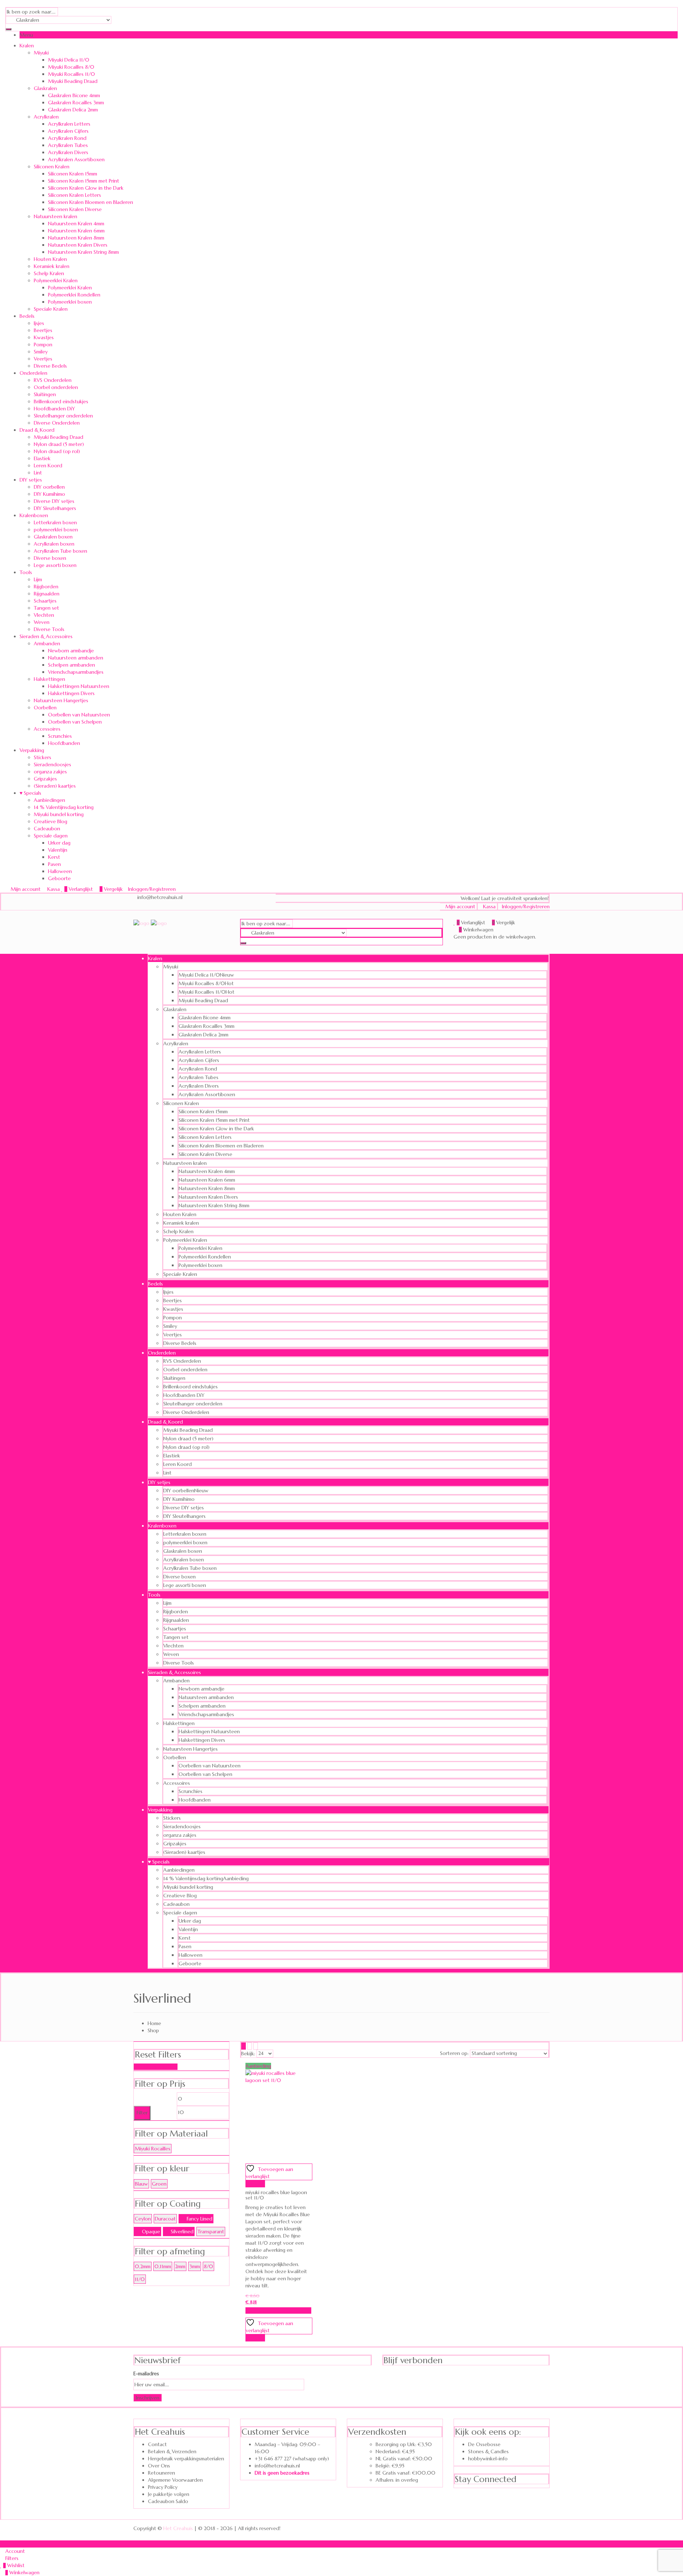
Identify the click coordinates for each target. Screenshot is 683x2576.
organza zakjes (50, 772)
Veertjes (43, 359)
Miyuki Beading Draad (73, 81)
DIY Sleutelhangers (55, 508)
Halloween (60, 871)
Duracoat (165, 2219)
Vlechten (44, 615)
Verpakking (32, 750)
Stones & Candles (488, 2451)
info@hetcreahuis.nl (277, 2466)
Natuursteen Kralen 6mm (76, 231)
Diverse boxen (50, 558)
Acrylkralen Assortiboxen (76, 159)
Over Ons (159, 2466)
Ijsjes (39, 323)
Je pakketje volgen (169, 2494)
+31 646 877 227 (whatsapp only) (292, 2459)
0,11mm (163, 2266)
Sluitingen (45, 394)
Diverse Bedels (50, 366)
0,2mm (143, 2266)
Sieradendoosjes (52, 764)
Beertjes (43, 330)
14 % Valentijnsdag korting (64, 807)
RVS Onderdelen (53, 380)
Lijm (38, 579)
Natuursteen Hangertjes (61, 700)
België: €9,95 (390, 2466)
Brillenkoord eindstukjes (61, 401)
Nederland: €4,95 (395, 2451)
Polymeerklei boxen (70, 302)
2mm (180, 2266)
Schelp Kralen (49, 273)
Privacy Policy (163, 2487)
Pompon (43, 345)
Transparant (211, 2231)
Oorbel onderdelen (56, 387)
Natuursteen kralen (55, 216)
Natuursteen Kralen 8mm (76, 238)
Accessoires (47, 729)
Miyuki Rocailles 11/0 (72, 74)
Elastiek (42, 458)
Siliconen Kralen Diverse (75, 209)
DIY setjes (31, 480)
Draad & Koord (37, 430)
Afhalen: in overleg (397, 2480)
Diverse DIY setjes (54, 501)
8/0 (208, 2266)
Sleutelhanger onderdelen (63, 416)
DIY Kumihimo (49, 494)
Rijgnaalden (47, 594)
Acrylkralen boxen (54, 544)
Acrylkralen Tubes (68, 145)
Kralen (27, 46)
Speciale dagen (51, 836)
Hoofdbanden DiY (54, 409)
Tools (26, 572)
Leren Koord (48, 466)
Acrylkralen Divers (68, 152)
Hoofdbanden (64, 743)
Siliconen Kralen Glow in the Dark (86, 188)
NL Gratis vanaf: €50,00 (404, 2459)
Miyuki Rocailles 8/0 (71, 67)
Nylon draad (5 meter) (59, 444)
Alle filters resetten (156, 2067)
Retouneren (162, 2473)
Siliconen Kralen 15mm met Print (84, 181)
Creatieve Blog (51, 821)
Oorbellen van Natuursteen (79, 715)
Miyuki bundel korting (59, 814)
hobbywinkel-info (488, 2459)
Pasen (54, 864)
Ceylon (143, 2219)
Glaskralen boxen (53, 537)
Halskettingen (49, 679)
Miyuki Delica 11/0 (69, 60)
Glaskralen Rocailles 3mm (76, 102)
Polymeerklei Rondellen (74, 295)
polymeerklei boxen (56, 530)
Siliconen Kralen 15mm (73, 174)
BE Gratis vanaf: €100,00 (406, 2473)
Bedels (27, 316)
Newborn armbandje (71, 651)
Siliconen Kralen (52, 167)
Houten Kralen (50, 259)
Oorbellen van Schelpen (75, 722)
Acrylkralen (46, 117)
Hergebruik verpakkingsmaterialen (186, 2459)
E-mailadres (146, 2373)
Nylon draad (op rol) (57, 451)
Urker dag (59, 843)
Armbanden (47, 643)
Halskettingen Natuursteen (79, 686)
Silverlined (182, 2231)
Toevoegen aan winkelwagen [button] (278, 2310)
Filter (142, 2113)
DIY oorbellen (49, 487)
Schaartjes (45, 601)
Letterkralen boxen (55, 522)
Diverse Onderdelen (57, 423)
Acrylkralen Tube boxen (60, 551)
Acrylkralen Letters (69, 124)
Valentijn (58, 850)
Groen (159, 2184)
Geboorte (59, 878)
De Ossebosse (484, 2444)
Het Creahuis (178, 2528)
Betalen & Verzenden (172, 2451)
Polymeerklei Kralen (56, 280)
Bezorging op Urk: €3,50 (404, 2444)
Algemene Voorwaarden (175, 2480)
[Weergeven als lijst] (250, 2046)
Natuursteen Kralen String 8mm (83, 252)
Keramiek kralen (52, 266)
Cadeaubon (47, 829)
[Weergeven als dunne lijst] (256, 2046)
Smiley (41, 352)
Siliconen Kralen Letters (75, 195)
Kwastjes (44, 337)
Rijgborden (46, 587)
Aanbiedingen (49, 800)
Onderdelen (33, 373)
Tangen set (46, 608)
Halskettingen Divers (71, 693)
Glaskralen (45, 88)
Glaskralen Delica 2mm (73, 110)
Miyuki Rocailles (153, 2149)
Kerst (54, 857)
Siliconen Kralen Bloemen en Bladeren (91, 202)
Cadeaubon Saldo (168, 2501)
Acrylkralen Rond (67, 138)
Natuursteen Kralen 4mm (76, 224)
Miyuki (41, 53)
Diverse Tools (49, 629)
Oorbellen (45, 708)
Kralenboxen (34, 515)
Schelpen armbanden (72, 665)
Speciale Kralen (51, 309)
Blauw (141, 2184)
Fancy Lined (200, 2219)
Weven (42, 622)
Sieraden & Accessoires (46, 636)
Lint (38, 473)
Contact (157, 2444)
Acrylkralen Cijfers (68, 131)
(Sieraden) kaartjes (55, 786)
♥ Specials (30, 793)
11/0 (140, 2279)
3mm (195, 2266)
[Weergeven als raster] (243, 2046)
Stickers (43, 757)
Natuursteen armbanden (76, 658)
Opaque (151, 2231)
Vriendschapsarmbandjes (76, 672)
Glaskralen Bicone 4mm (74, 95)
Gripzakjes (45, 779)
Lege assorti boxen (55, 565)
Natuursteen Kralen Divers (78, 245)
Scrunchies (60, 736)
